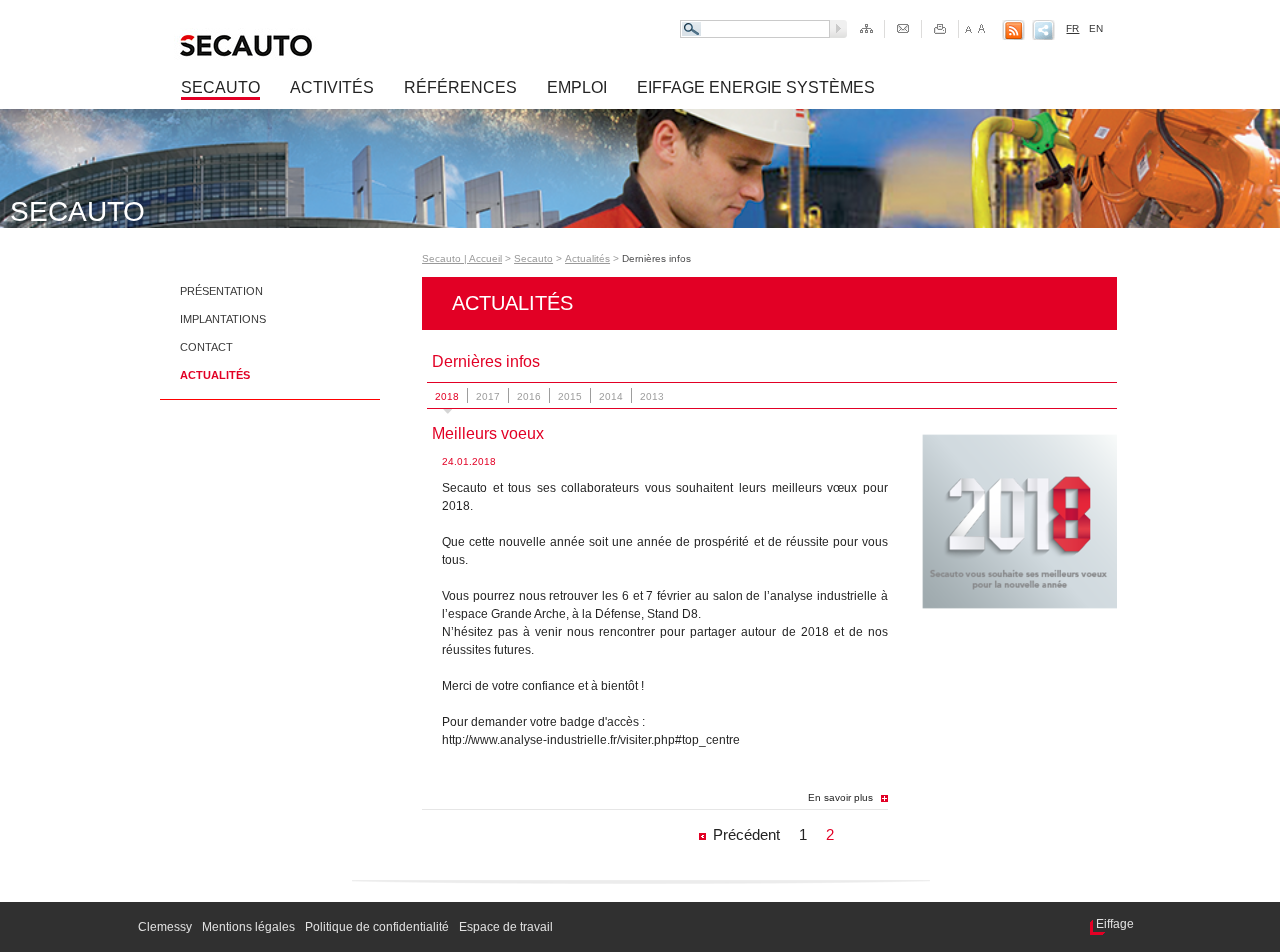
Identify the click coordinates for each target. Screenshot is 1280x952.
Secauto (220, 87)
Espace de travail (506, 927)
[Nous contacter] (903, 29)
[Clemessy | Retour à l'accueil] (324, 45)
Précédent (746, 834)
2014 (611, 396)
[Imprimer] (940, 29)
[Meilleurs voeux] (1019, 605)
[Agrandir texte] (981, 29)
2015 (570, 396)
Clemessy (165, 927)
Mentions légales (248, 927)
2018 (447, 396)
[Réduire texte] (968, 29)
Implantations (223, 319)
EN (1096, 28)
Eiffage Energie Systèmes (756, 87)
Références (460, 87)
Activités (332, 87)
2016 (529, 396)
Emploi (577, 87)
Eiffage (1115, 924)
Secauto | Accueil (462, 258)
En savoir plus (840, 797)
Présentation (221, 291)
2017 (488, 396)
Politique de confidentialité (377, 927)
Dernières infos (656, 258)
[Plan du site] (866, 29)
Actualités (215, 375)
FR (1072, 28)
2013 (652, 396)
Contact (206, 347)
